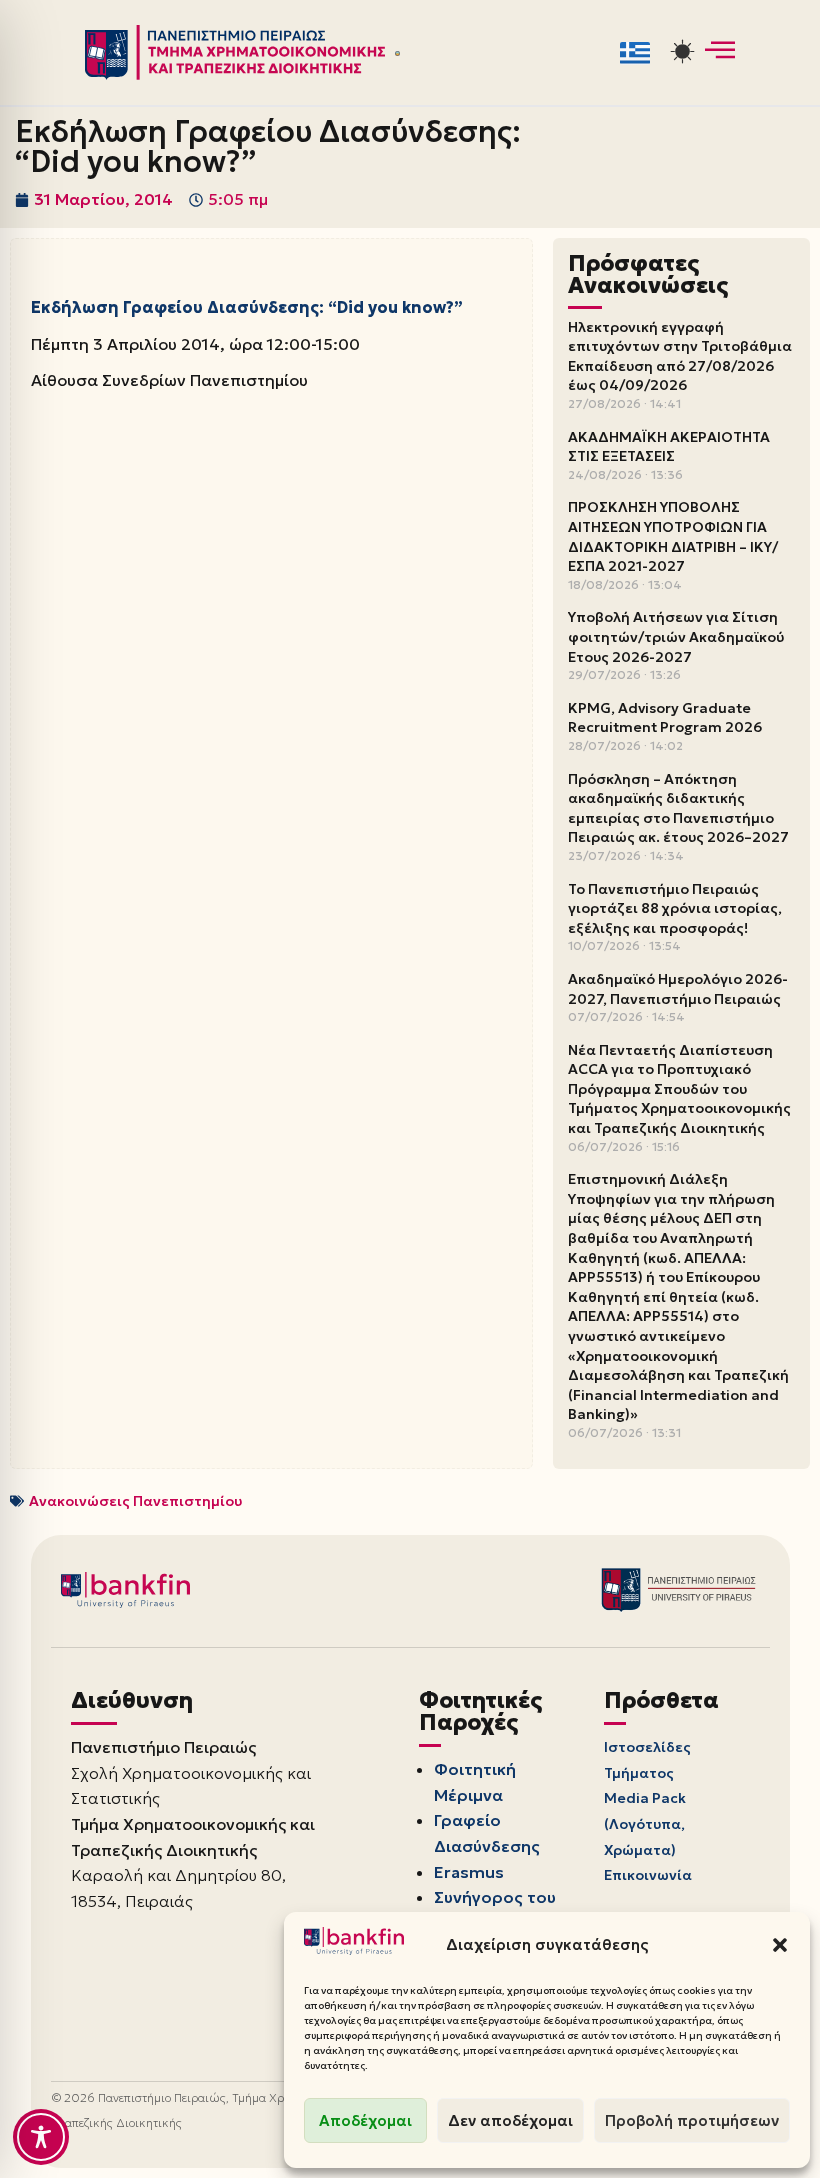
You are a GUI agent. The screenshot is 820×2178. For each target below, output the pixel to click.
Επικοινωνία (648, 1875)
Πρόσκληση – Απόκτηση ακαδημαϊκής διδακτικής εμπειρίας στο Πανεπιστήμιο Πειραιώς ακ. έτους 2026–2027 (678, 808)
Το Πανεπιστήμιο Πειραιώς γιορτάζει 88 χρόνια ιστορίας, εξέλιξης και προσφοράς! (675, 908)
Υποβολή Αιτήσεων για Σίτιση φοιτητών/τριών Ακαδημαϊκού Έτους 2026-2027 (676, 636)
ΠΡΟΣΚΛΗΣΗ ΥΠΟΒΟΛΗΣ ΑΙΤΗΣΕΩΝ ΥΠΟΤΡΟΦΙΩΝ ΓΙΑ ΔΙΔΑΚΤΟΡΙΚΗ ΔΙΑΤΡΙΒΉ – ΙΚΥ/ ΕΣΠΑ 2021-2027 (673, 536)
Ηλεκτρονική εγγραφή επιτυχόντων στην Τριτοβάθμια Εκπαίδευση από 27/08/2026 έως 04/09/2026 (680, 356)
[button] (780, 1945)
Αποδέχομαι (365, 2120)
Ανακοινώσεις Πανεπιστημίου (135, 1501)
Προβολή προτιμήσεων (692, 2120)
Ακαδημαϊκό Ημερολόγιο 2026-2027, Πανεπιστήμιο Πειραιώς (678, 989)
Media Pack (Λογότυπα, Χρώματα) (645, 1823)
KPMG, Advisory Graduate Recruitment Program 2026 (665, 718)
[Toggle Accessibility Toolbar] (41, 2137)
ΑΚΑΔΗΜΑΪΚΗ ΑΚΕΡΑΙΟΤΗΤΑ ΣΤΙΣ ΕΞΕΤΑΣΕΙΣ (669, 447)
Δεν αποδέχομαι (510, 2120)
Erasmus (469, 1872)
